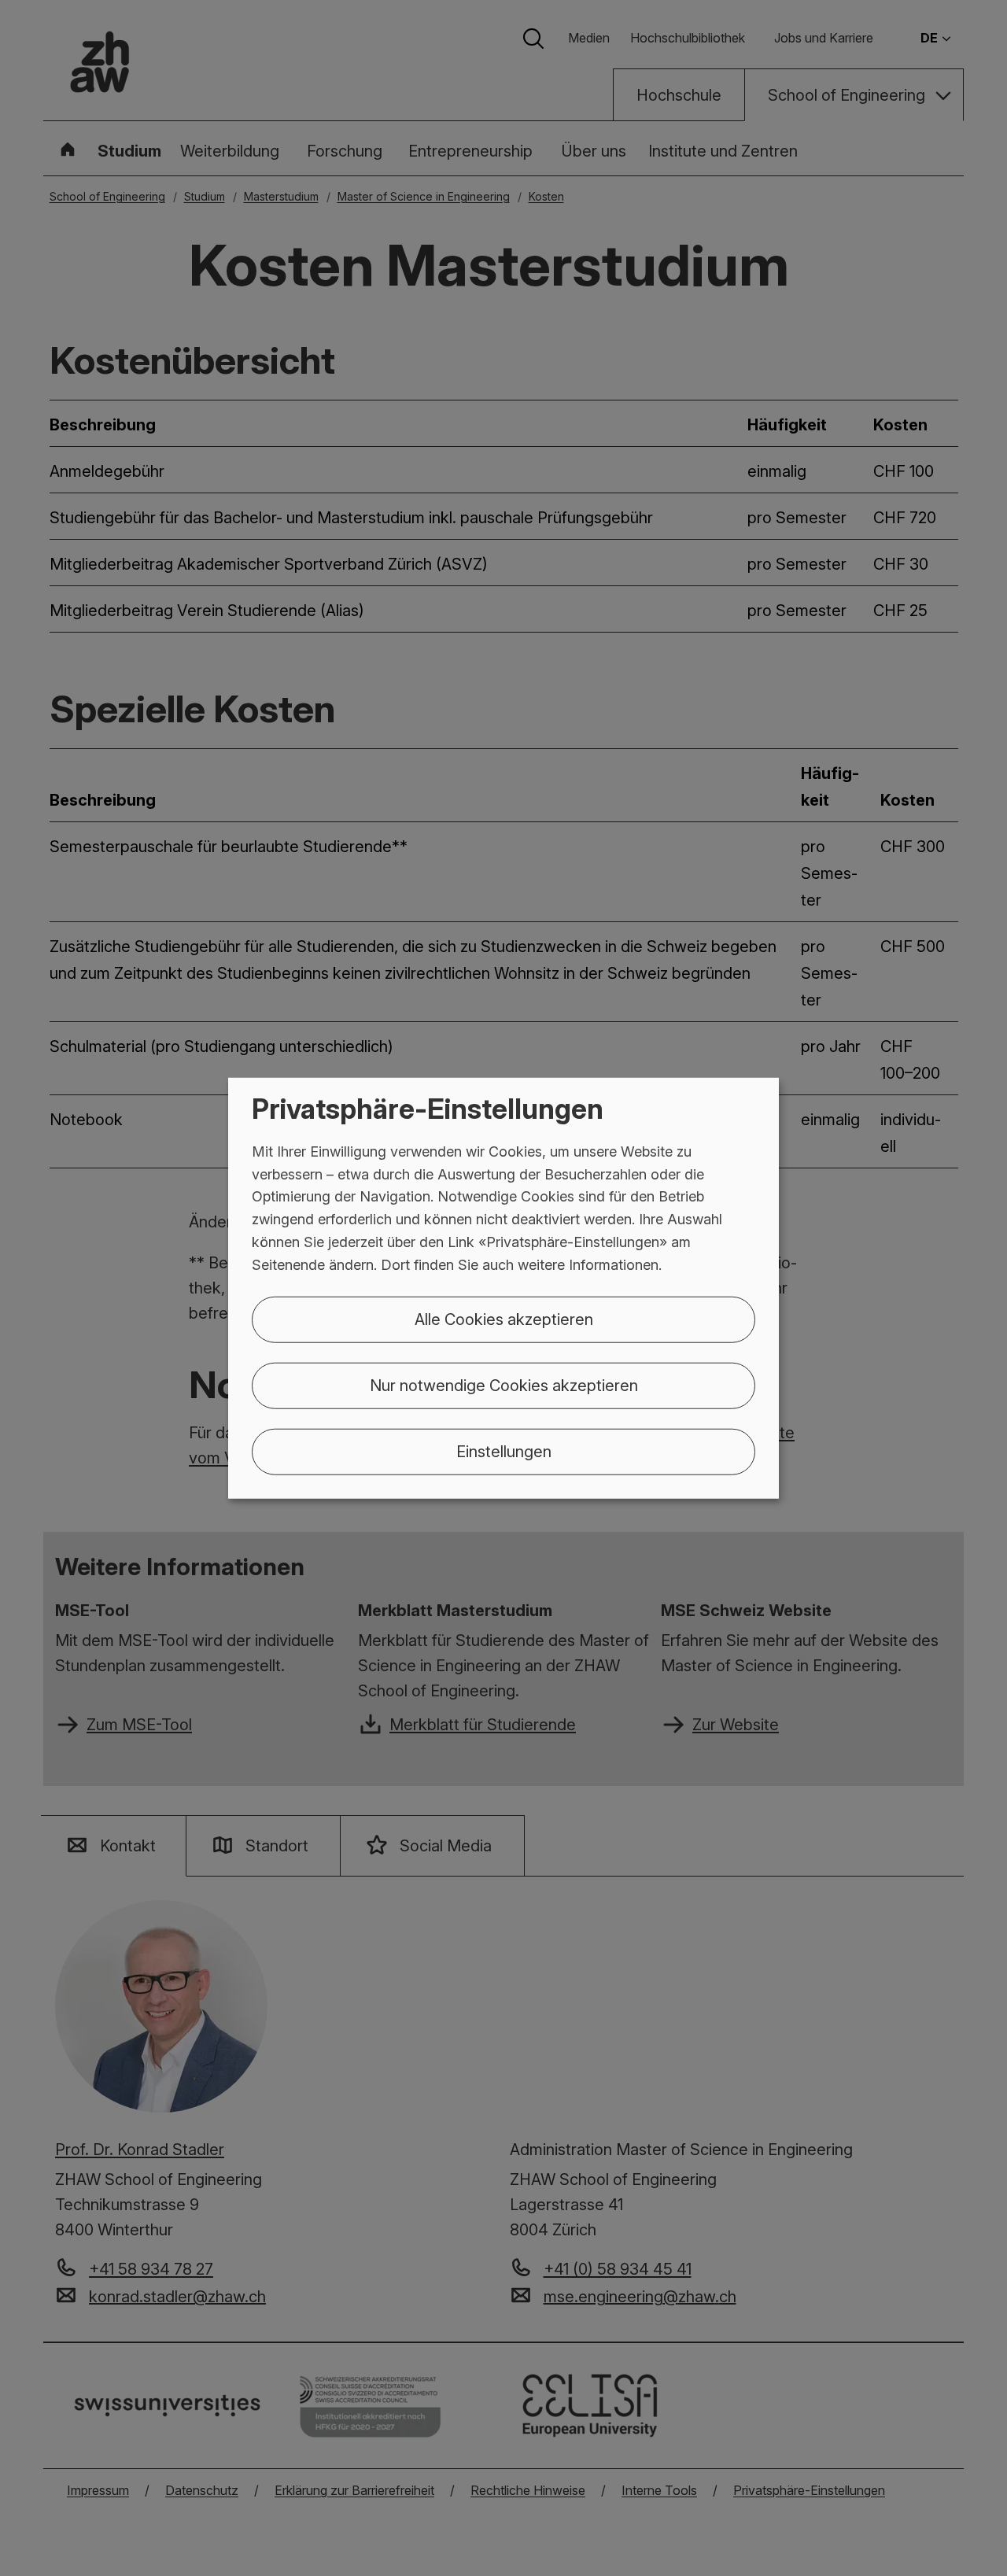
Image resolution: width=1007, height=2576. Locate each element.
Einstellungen (504, 1451)
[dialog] (503, 1288)
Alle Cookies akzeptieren (504, 1319)
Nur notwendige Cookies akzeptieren (504, 1385)
